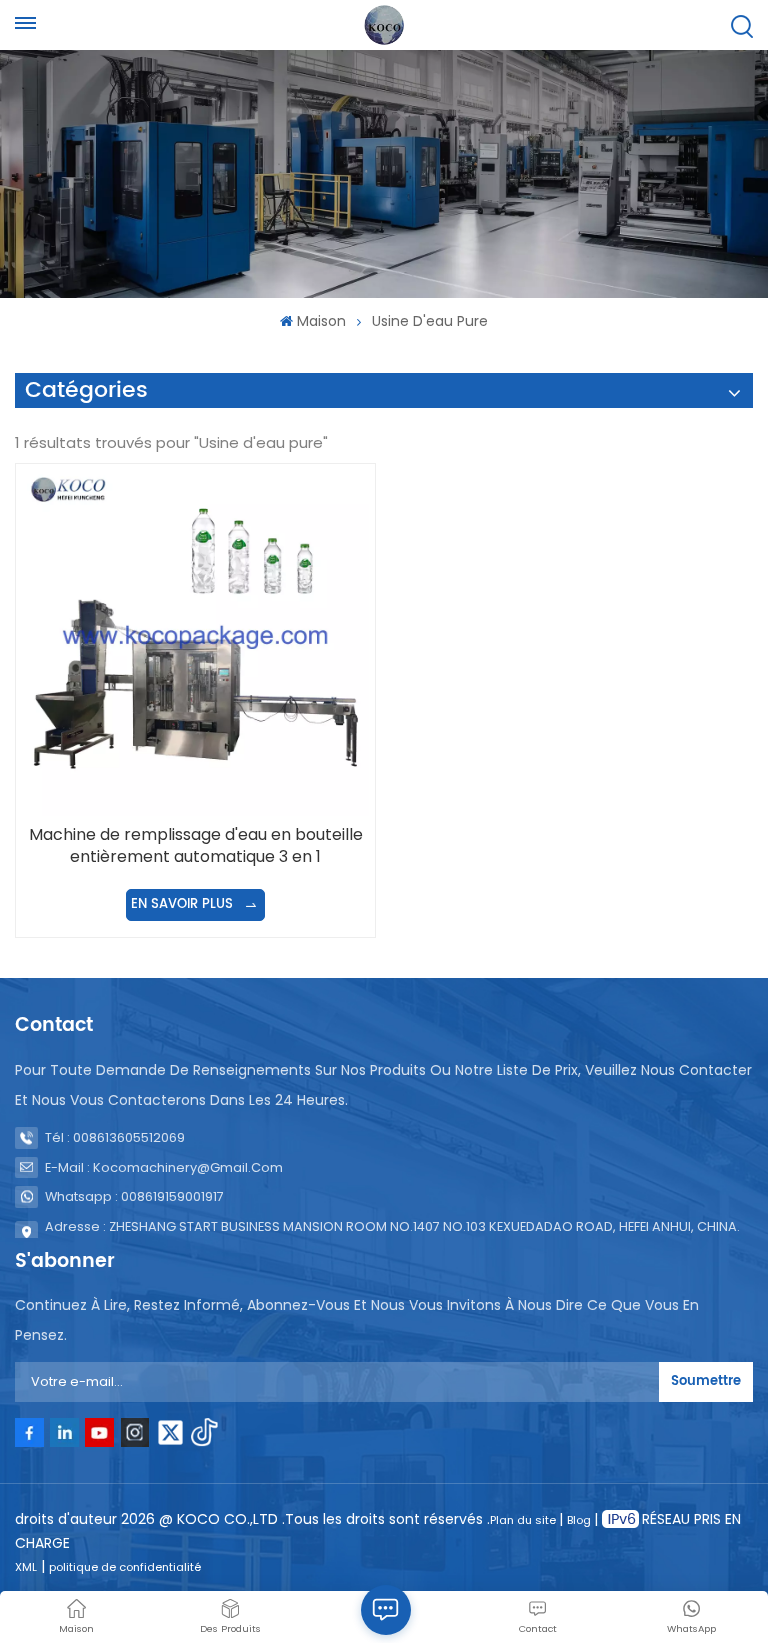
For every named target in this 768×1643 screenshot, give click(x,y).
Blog (580, 1520)
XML (26, 1567)
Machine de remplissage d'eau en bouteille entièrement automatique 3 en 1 (196, 846)
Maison (321, 321)
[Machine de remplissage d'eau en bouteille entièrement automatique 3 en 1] (195, 643)
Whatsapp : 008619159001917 (134, 1196)
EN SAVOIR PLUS (184, 904)
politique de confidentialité (125, 1567)
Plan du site (524, 1520)
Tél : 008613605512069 (115, 1137)
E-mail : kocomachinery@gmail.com (164, 1167)
